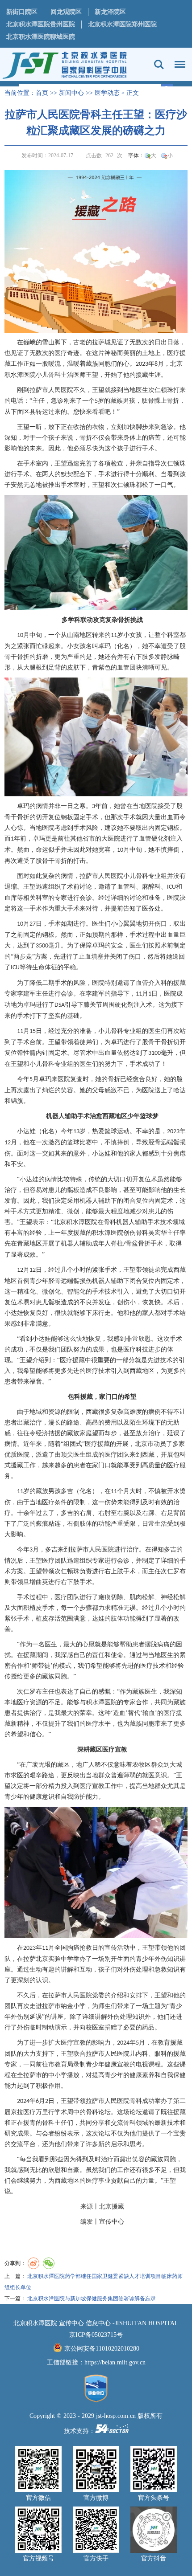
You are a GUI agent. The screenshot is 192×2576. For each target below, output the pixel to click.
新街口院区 (22, 12)
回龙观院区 (66, 12)
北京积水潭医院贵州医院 (41, 24)
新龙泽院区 (110, 12)
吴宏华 (158, 1233)
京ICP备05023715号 (96, 2335)
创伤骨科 (136, 1233)
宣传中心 (112, 2222)
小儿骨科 (48, 375)
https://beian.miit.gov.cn (115, 2362)
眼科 (161, 2054)
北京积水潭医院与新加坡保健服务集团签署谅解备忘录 (92, 2298)
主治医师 (73, 375)
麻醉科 (151, 887)
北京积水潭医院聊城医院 (41, 37)
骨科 (110, 1222)
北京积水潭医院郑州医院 (122, 24)
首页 (42, 93)
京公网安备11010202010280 (102, 2349)
